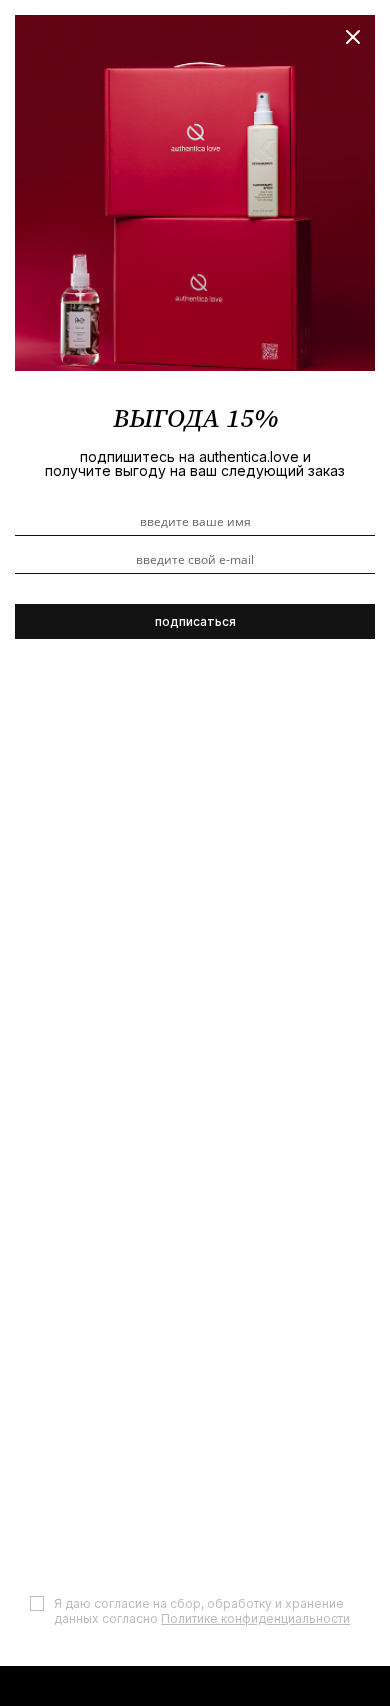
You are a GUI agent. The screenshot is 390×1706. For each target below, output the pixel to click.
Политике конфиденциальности (255, 1618)
